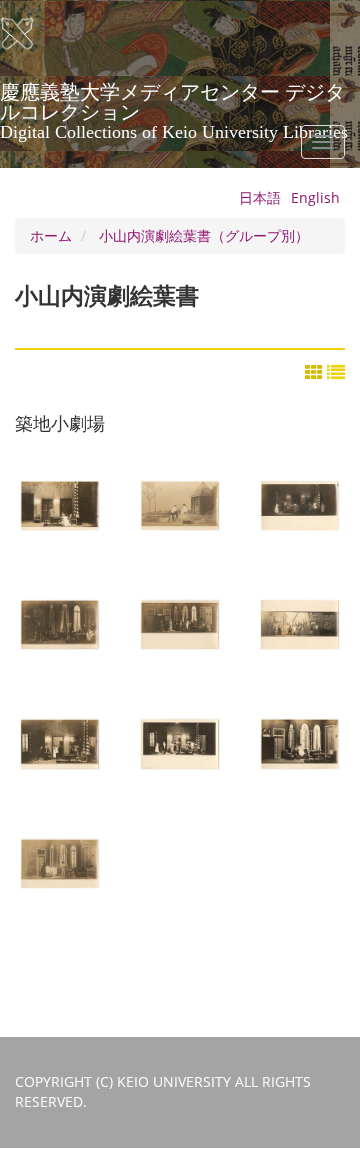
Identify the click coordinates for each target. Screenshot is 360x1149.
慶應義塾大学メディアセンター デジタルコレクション (174, 99)
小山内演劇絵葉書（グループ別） (204, 235)
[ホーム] (30, 34)
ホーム (51, 235)
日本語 (260, 197)
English (315, 197)
